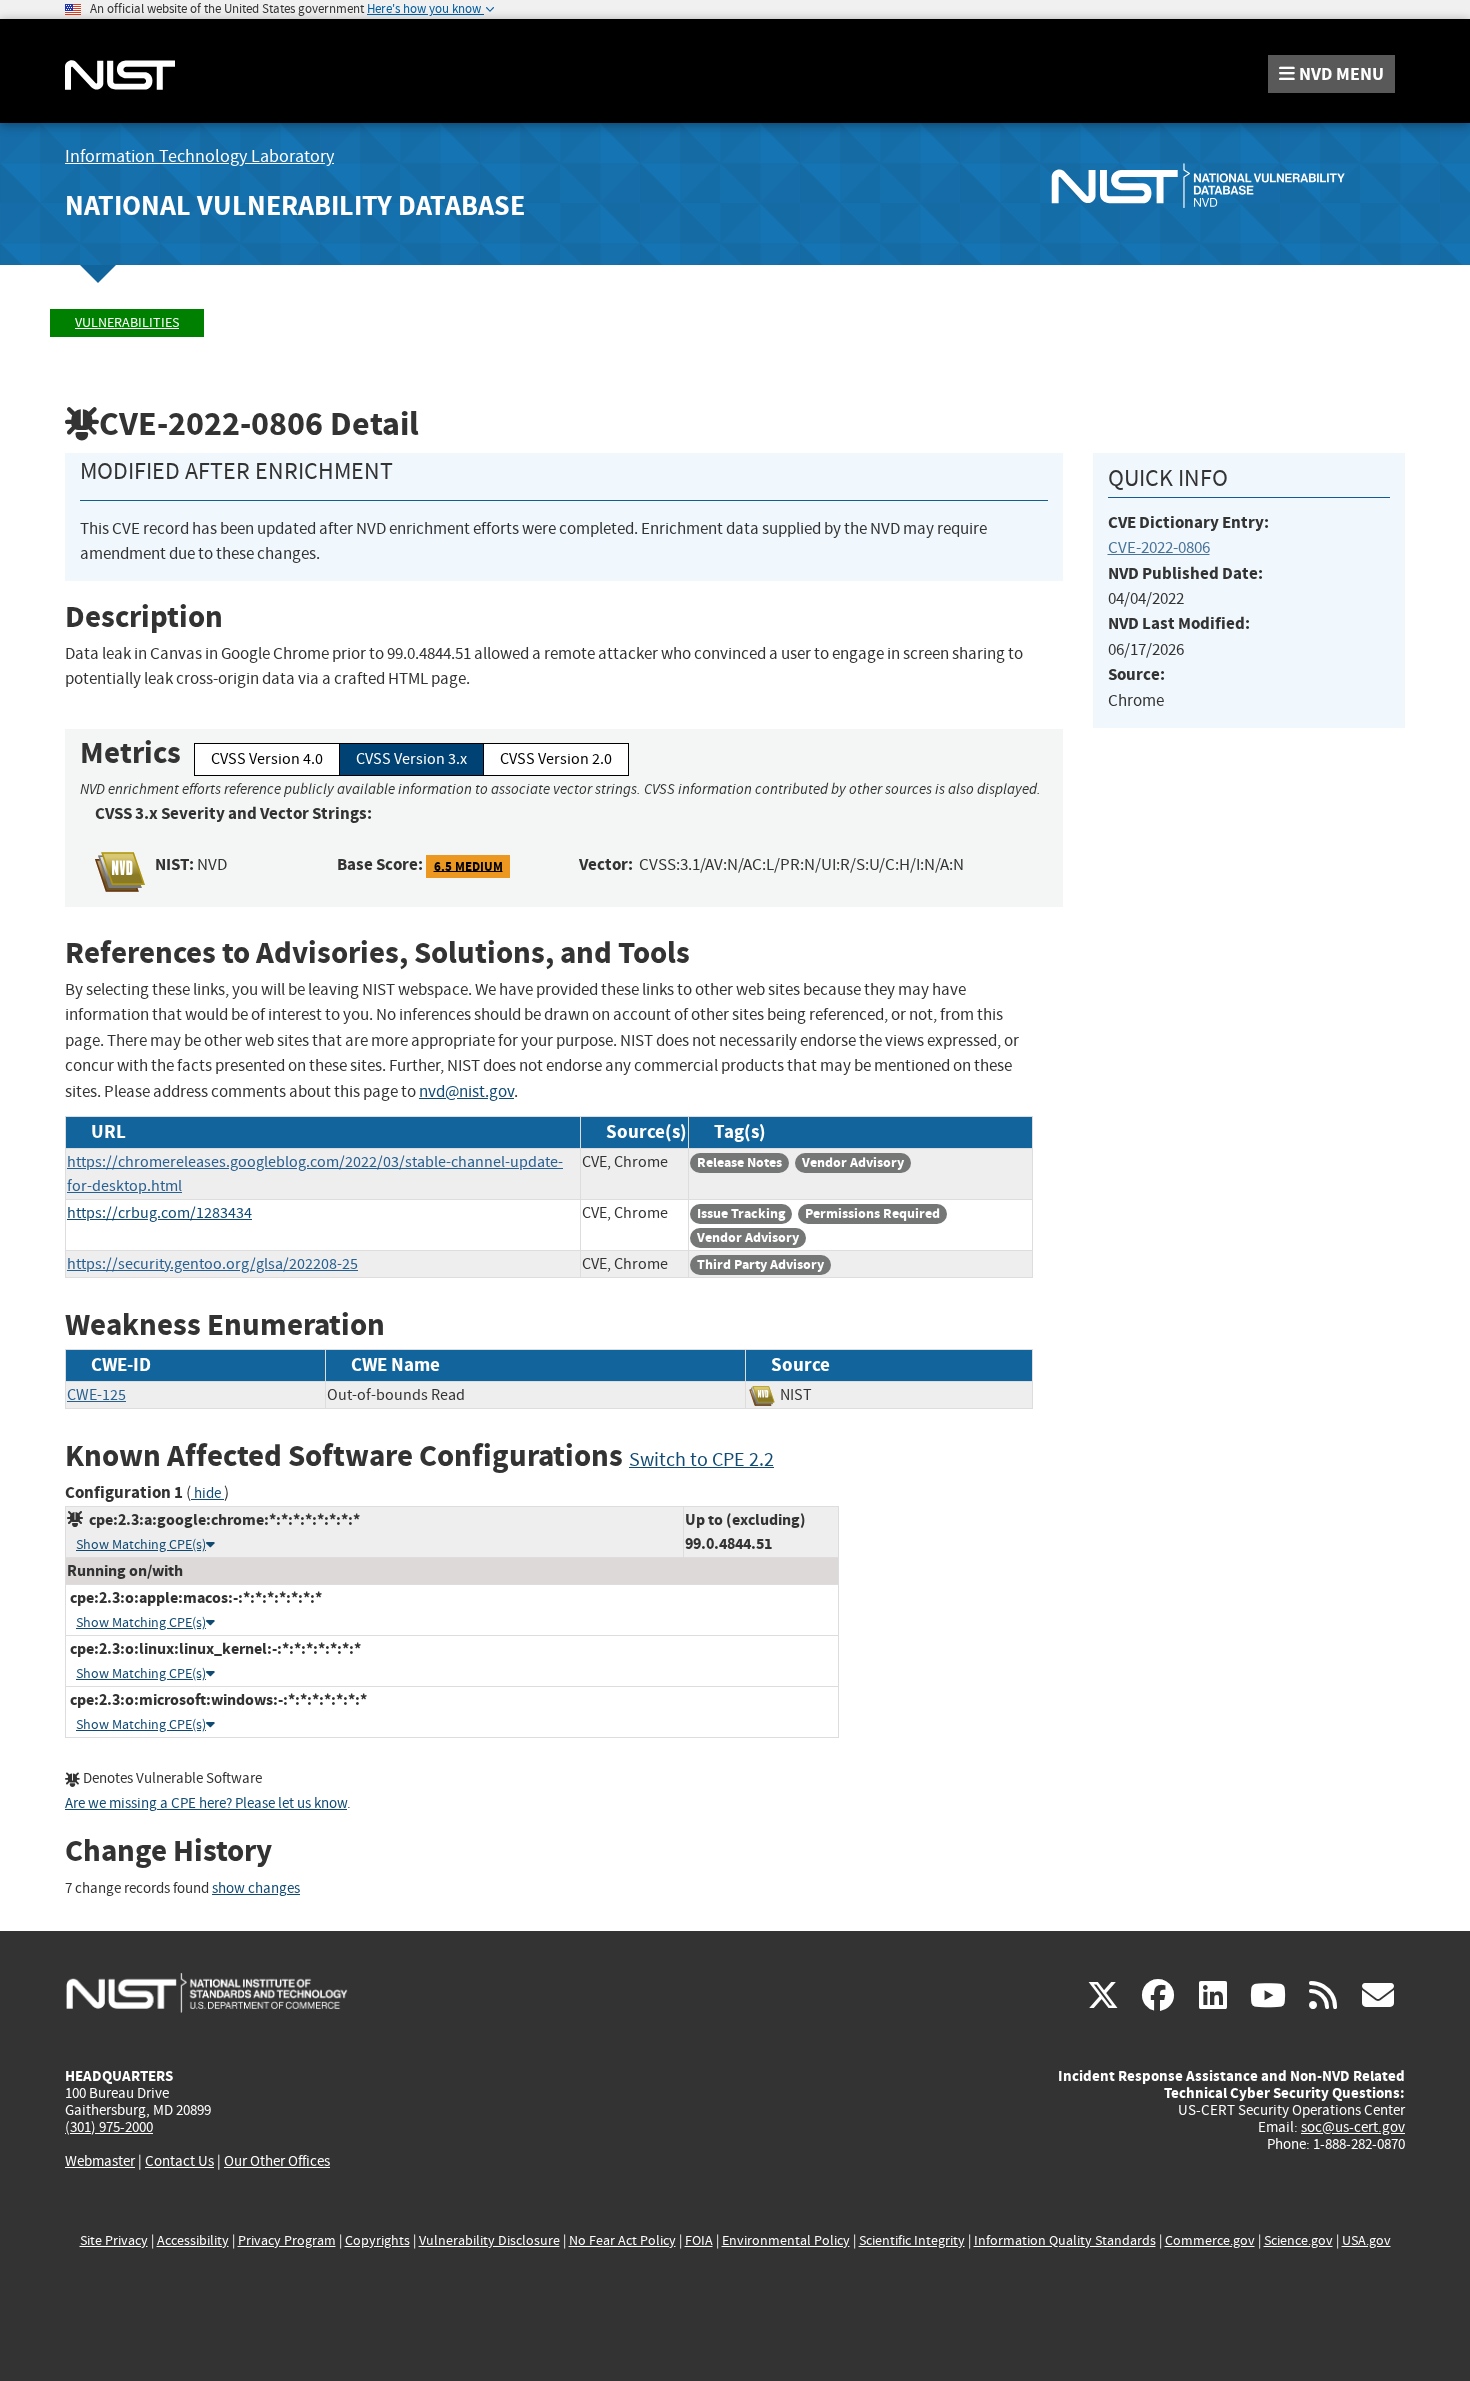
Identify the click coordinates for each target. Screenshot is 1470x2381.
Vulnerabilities (127, 322)
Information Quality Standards (1065, 2240)
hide (207, 1493)
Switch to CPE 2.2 (701, 1459)
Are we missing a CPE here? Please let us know (206, 1803)
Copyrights (377, 2240)
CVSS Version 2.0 (556, 759)
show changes (256, 1888)
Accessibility (193, 2240)
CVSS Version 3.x (411, 759)
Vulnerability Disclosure (489, 2240)
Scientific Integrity (912, 2240)
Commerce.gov (1210, 2240)
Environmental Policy (786, 2240)
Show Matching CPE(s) (141, 1544)
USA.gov (1366, 2240)
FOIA (699, 2240)
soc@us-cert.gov (1353, 2127)
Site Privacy (114, 2240)
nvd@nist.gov (466, 1091)
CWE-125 (96, 1395)
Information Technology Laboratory (199, 156)
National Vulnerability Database (295, 205)
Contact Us (179, 2161)
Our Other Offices (277, 2161)
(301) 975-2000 (109, 2127)
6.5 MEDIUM (468, 865)
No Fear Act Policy (622, 2240)
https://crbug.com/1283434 (159, 1213)
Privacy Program (287, 2240)
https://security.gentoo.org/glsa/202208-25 (212, 1264)
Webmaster (100, 2161)
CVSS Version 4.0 (267, 759)
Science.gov (1298, 2240)
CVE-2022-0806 (1159, 547)
